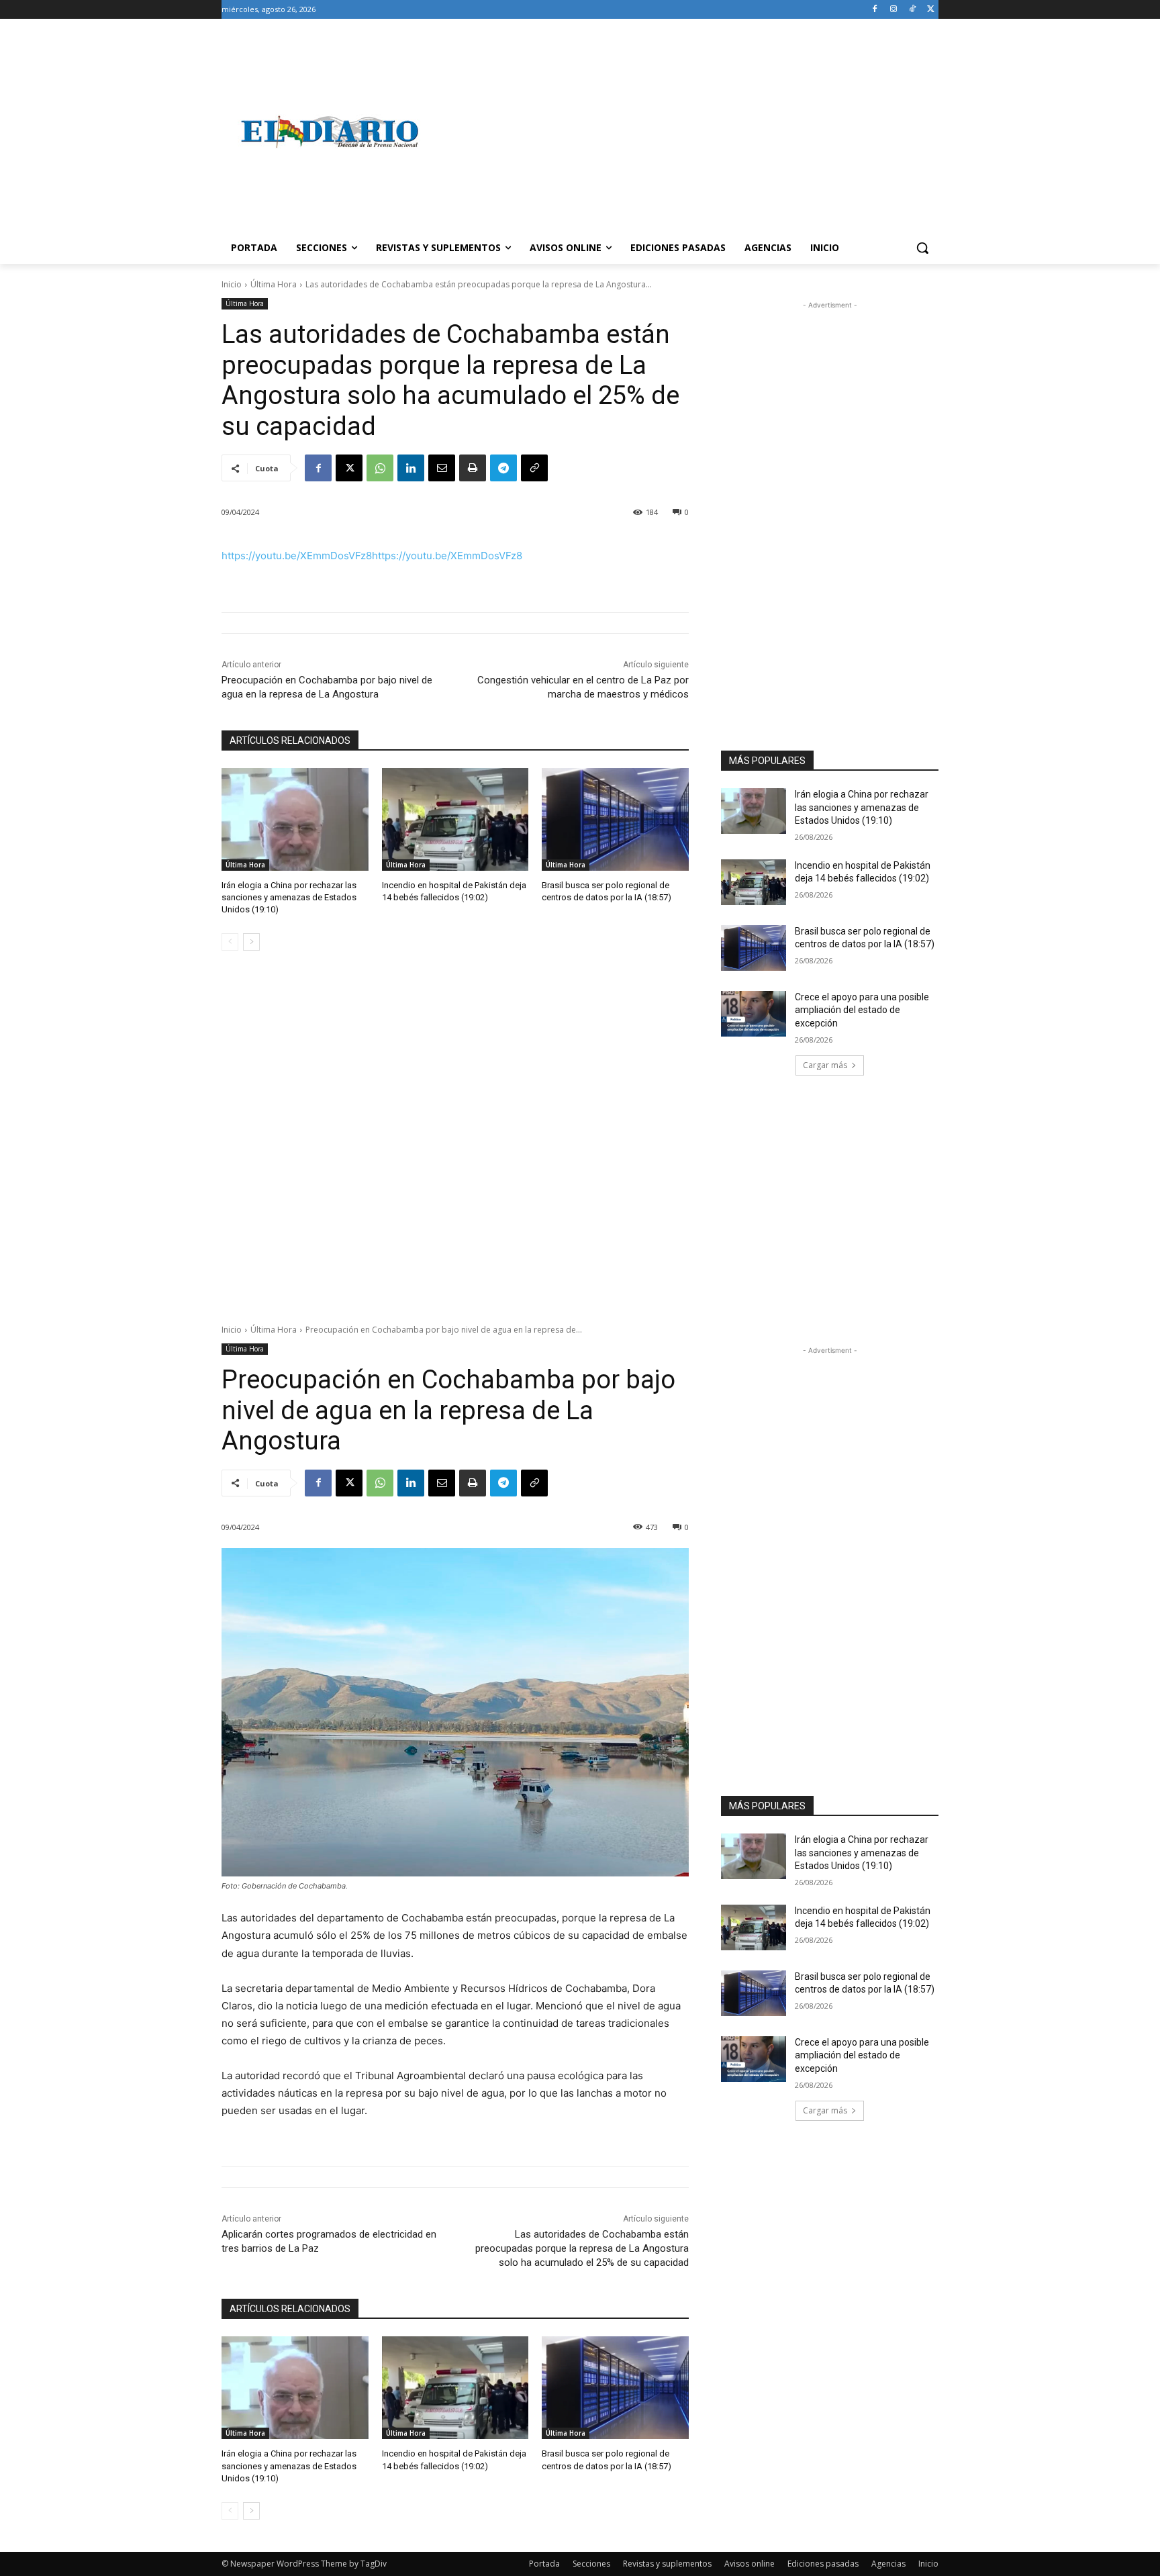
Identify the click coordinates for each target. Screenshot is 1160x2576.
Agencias (888, 2564)
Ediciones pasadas (823, 2564)
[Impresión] (473, 468)
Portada (544, 2564)
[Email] (442, 468)
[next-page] (251, 942)
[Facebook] (875, 10)
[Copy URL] (534, 468)
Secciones (591, 2564)
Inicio (232, 284)
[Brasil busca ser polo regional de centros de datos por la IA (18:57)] (615, 819)
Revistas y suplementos (667, 2564)
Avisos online (750, 2564)
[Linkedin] (411, 468)
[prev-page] (230, 942)
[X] (931, 10)
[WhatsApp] (380, 468)
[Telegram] (503, 468)
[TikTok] (912, 10)
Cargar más (825, 1065)
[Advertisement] (687, 132)
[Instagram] (894, 10)
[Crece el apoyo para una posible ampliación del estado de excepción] (754, 1014)
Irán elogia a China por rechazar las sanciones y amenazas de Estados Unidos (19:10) (289, 897)
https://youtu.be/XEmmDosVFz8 (297, 556)
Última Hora (274, 284)
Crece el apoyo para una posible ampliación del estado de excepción (862, 1010)
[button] (922, 248)
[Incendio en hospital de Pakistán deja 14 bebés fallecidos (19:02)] (455, 819)
